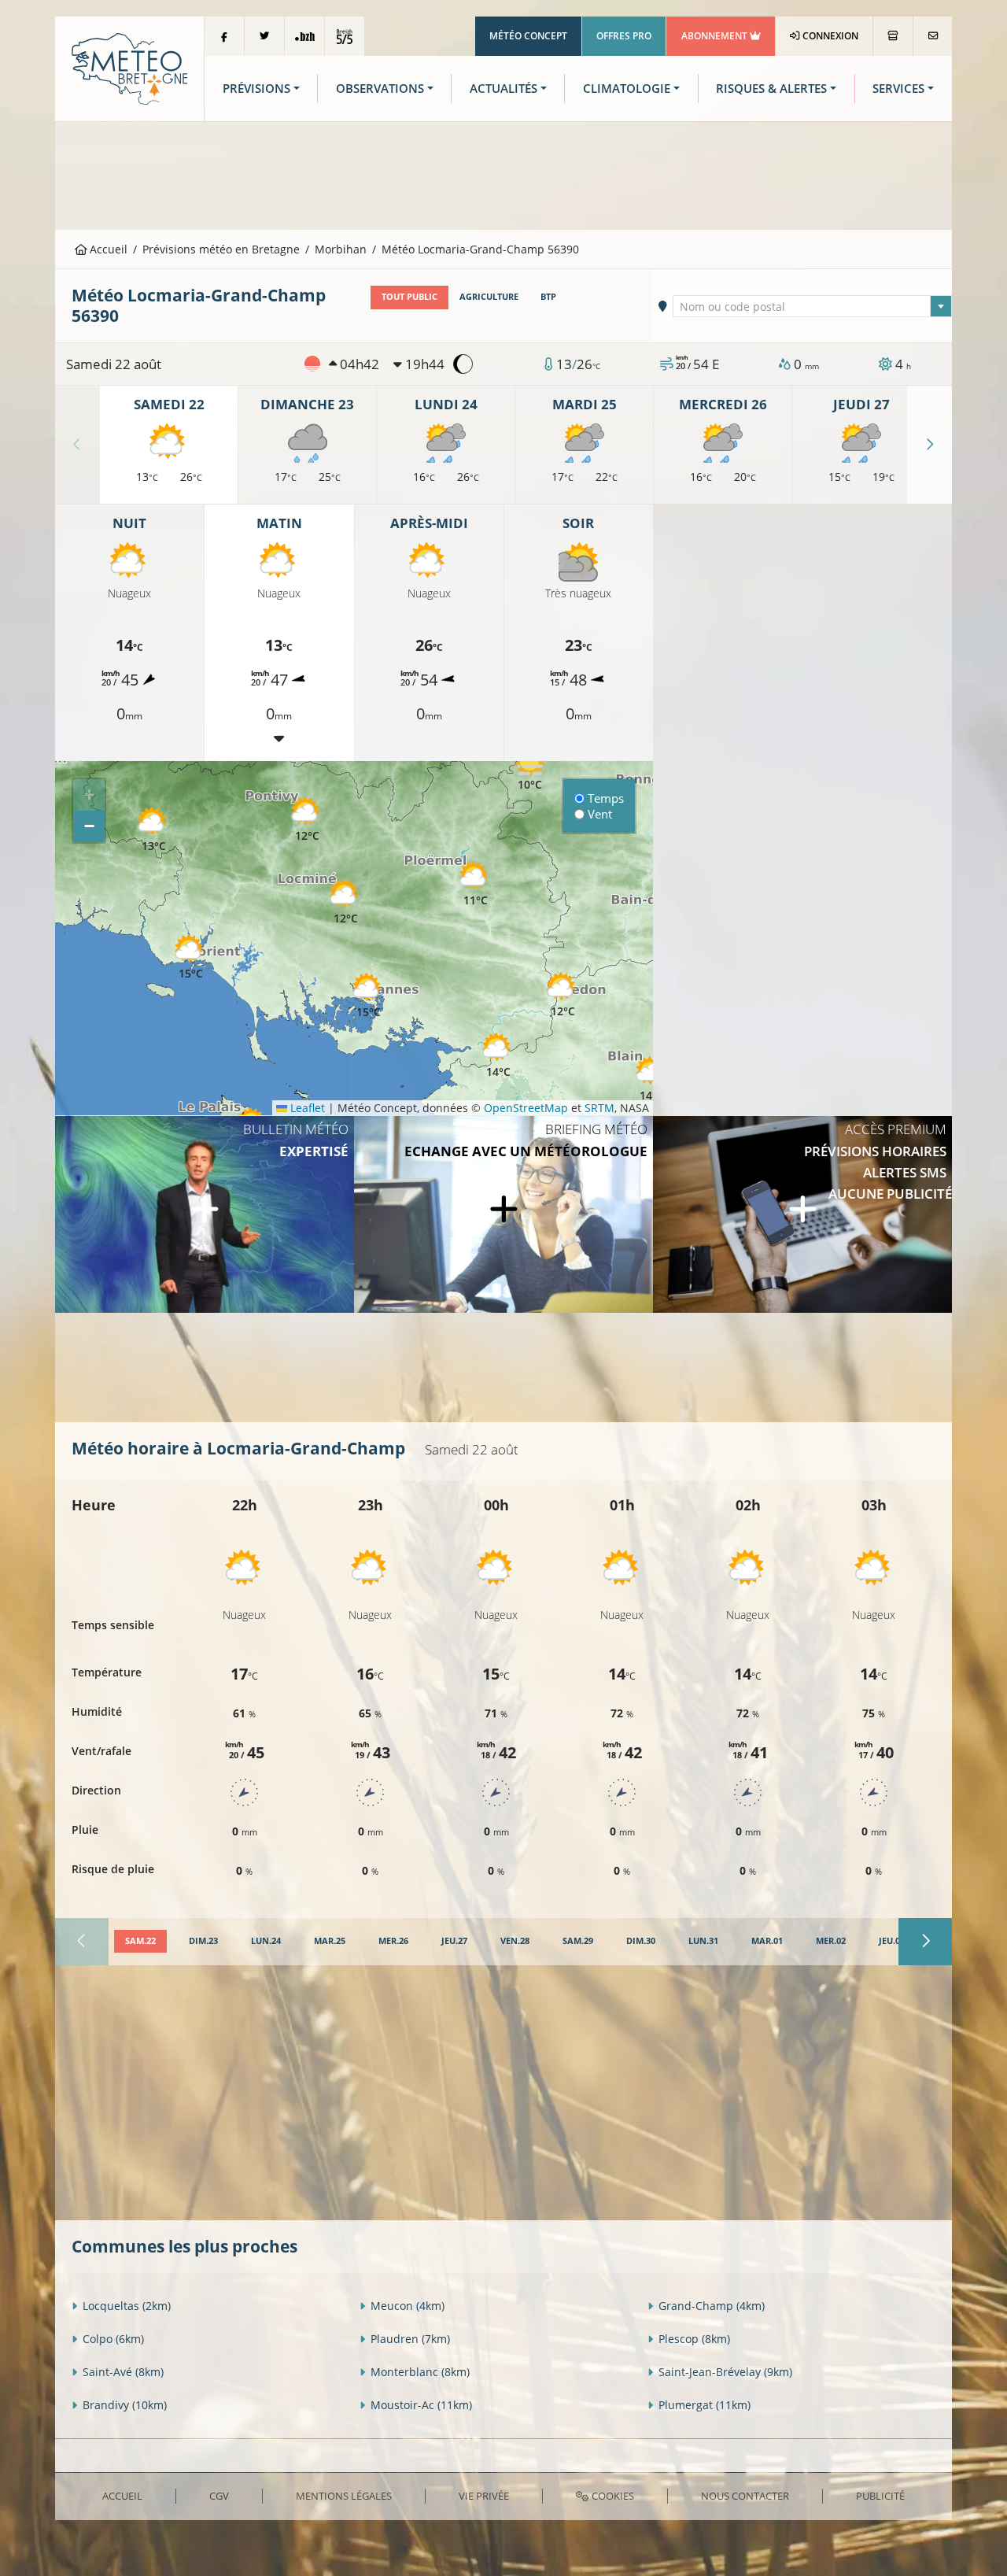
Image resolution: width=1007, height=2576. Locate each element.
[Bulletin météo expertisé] (205, 1214)
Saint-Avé (123, 2372)
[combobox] (813, 306)
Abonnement (716, 36)
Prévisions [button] (256, 89)
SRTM (599, 1108)
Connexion (829, 36)
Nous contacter (745, 2496)
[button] (153, 830)
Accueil (107, 249)
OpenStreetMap (526, 1108)
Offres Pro (624, 36)
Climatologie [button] (627, 89)
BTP (548, 297)
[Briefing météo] (503, 1214)
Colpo (113, 2339)
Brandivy (125, 2405)
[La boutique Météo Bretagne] (893, 36)
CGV (219, 2496)
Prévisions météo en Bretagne (221, 249)
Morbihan (341, 249)
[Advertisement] (503, 174)
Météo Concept (528, 36)
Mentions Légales (344, 2496)
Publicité (880, 2496)
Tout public (409, 297)
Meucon (408, 2306)
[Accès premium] (802, 1214)
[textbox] (813, 307)
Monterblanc (420, 2372)
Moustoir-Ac (421, 2405)
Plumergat (705, 2405)
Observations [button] (380, 89)
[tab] (140, 1942)
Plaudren (410, 2339)
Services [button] (898, 89)
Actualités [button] (503, 89)
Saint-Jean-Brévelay (725, 2372)
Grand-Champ (712, 2306)
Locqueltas (127, 2306)
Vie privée (484, 2496)
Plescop (694, 2339)
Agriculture (489, 297)
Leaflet (306, 1108)
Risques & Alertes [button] (771, 89)
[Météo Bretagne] (129, 67)
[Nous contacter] (933, 36)
